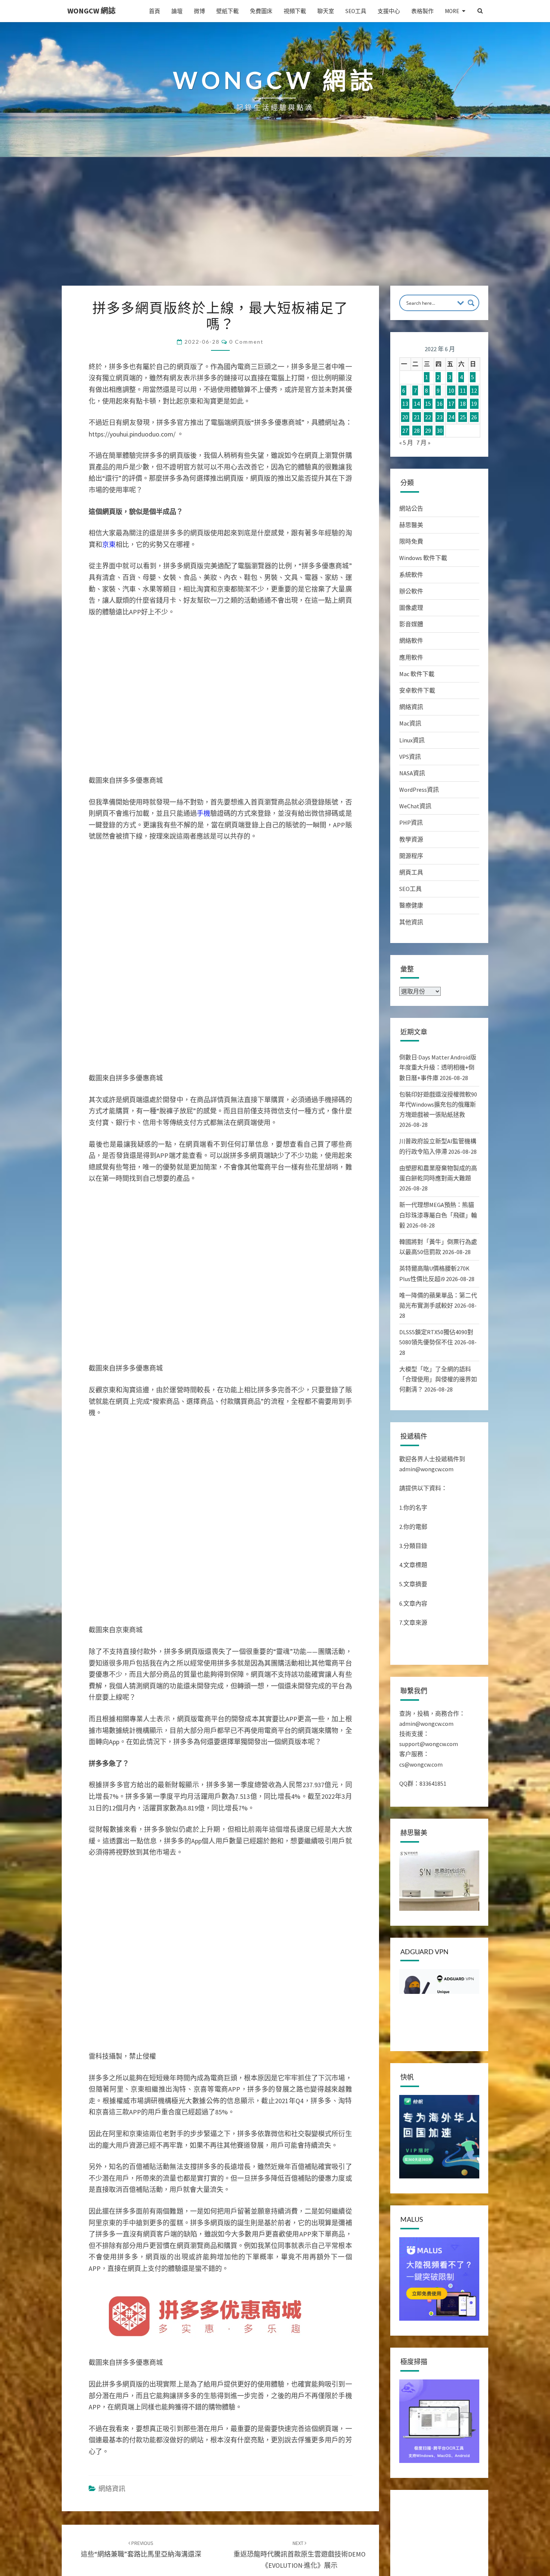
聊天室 (326, 11)
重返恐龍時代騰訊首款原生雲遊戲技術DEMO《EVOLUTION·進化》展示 (300, 2555)
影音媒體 (411, 624)
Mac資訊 (410, 723)
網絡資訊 (112, 2489)
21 (417, 417)
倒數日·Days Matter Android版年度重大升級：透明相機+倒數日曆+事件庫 (438, 1067)
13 (405, 404)
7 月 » (423, 442)
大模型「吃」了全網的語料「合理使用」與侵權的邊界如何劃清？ (438, 1379)
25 (463, 417)
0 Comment (246, 342)
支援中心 (389, 11)
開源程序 (411, 856)
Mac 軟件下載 (417, 674)
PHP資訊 (411, 822)
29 (428, 431)
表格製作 (422, 11)
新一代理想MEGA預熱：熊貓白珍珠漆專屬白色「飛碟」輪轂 (438, 1215)
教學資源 (411, 839)
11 (463, 390)
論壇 (177, 11)
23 (440, 417)
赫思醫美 (411, 525)
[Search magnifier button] (471, 303)
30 (440, 431)
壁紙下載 (227, 11)
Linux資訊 (412, 740)
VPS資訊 (410, 757)
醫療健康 (411, 905)
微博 (199, 11)
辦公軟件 (411, 591)
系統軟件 (411, 575)
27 (405, 431)
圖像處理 (411, 608)
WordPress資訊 (419, 790)
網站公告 (411, 508)
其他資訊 (411, 922)
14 (417, 404)
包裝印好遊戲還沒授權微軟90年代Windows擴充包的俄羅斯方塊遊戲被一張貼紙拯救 (438, 1104)
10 (451, 390)
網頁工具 (411, 872)
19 (474, 404)
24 (451, 417)
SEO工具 (356, 11)
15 (428, 404)
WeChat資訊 (415, 806)
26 (474, 417)
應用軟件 (411, 657)
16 (440, 404)
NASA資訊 (412, 773)
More (452, 11)
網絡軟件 (411, 641)
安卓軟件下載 (417, 690)
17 (451, 404)
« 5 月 (406, 442)
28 (417, 431)
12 (474, 390)
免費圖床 (261, 11)
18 (463, 404)
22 (428, 417)
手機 (204, 813)
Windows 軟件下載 (423, 558)
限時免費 (411, 541)
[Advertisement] (275, 229)
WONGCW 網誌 (91, 11)
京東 (109, 545)
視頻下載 (295, 11)
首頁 (155, 11)
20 (405, 417)
